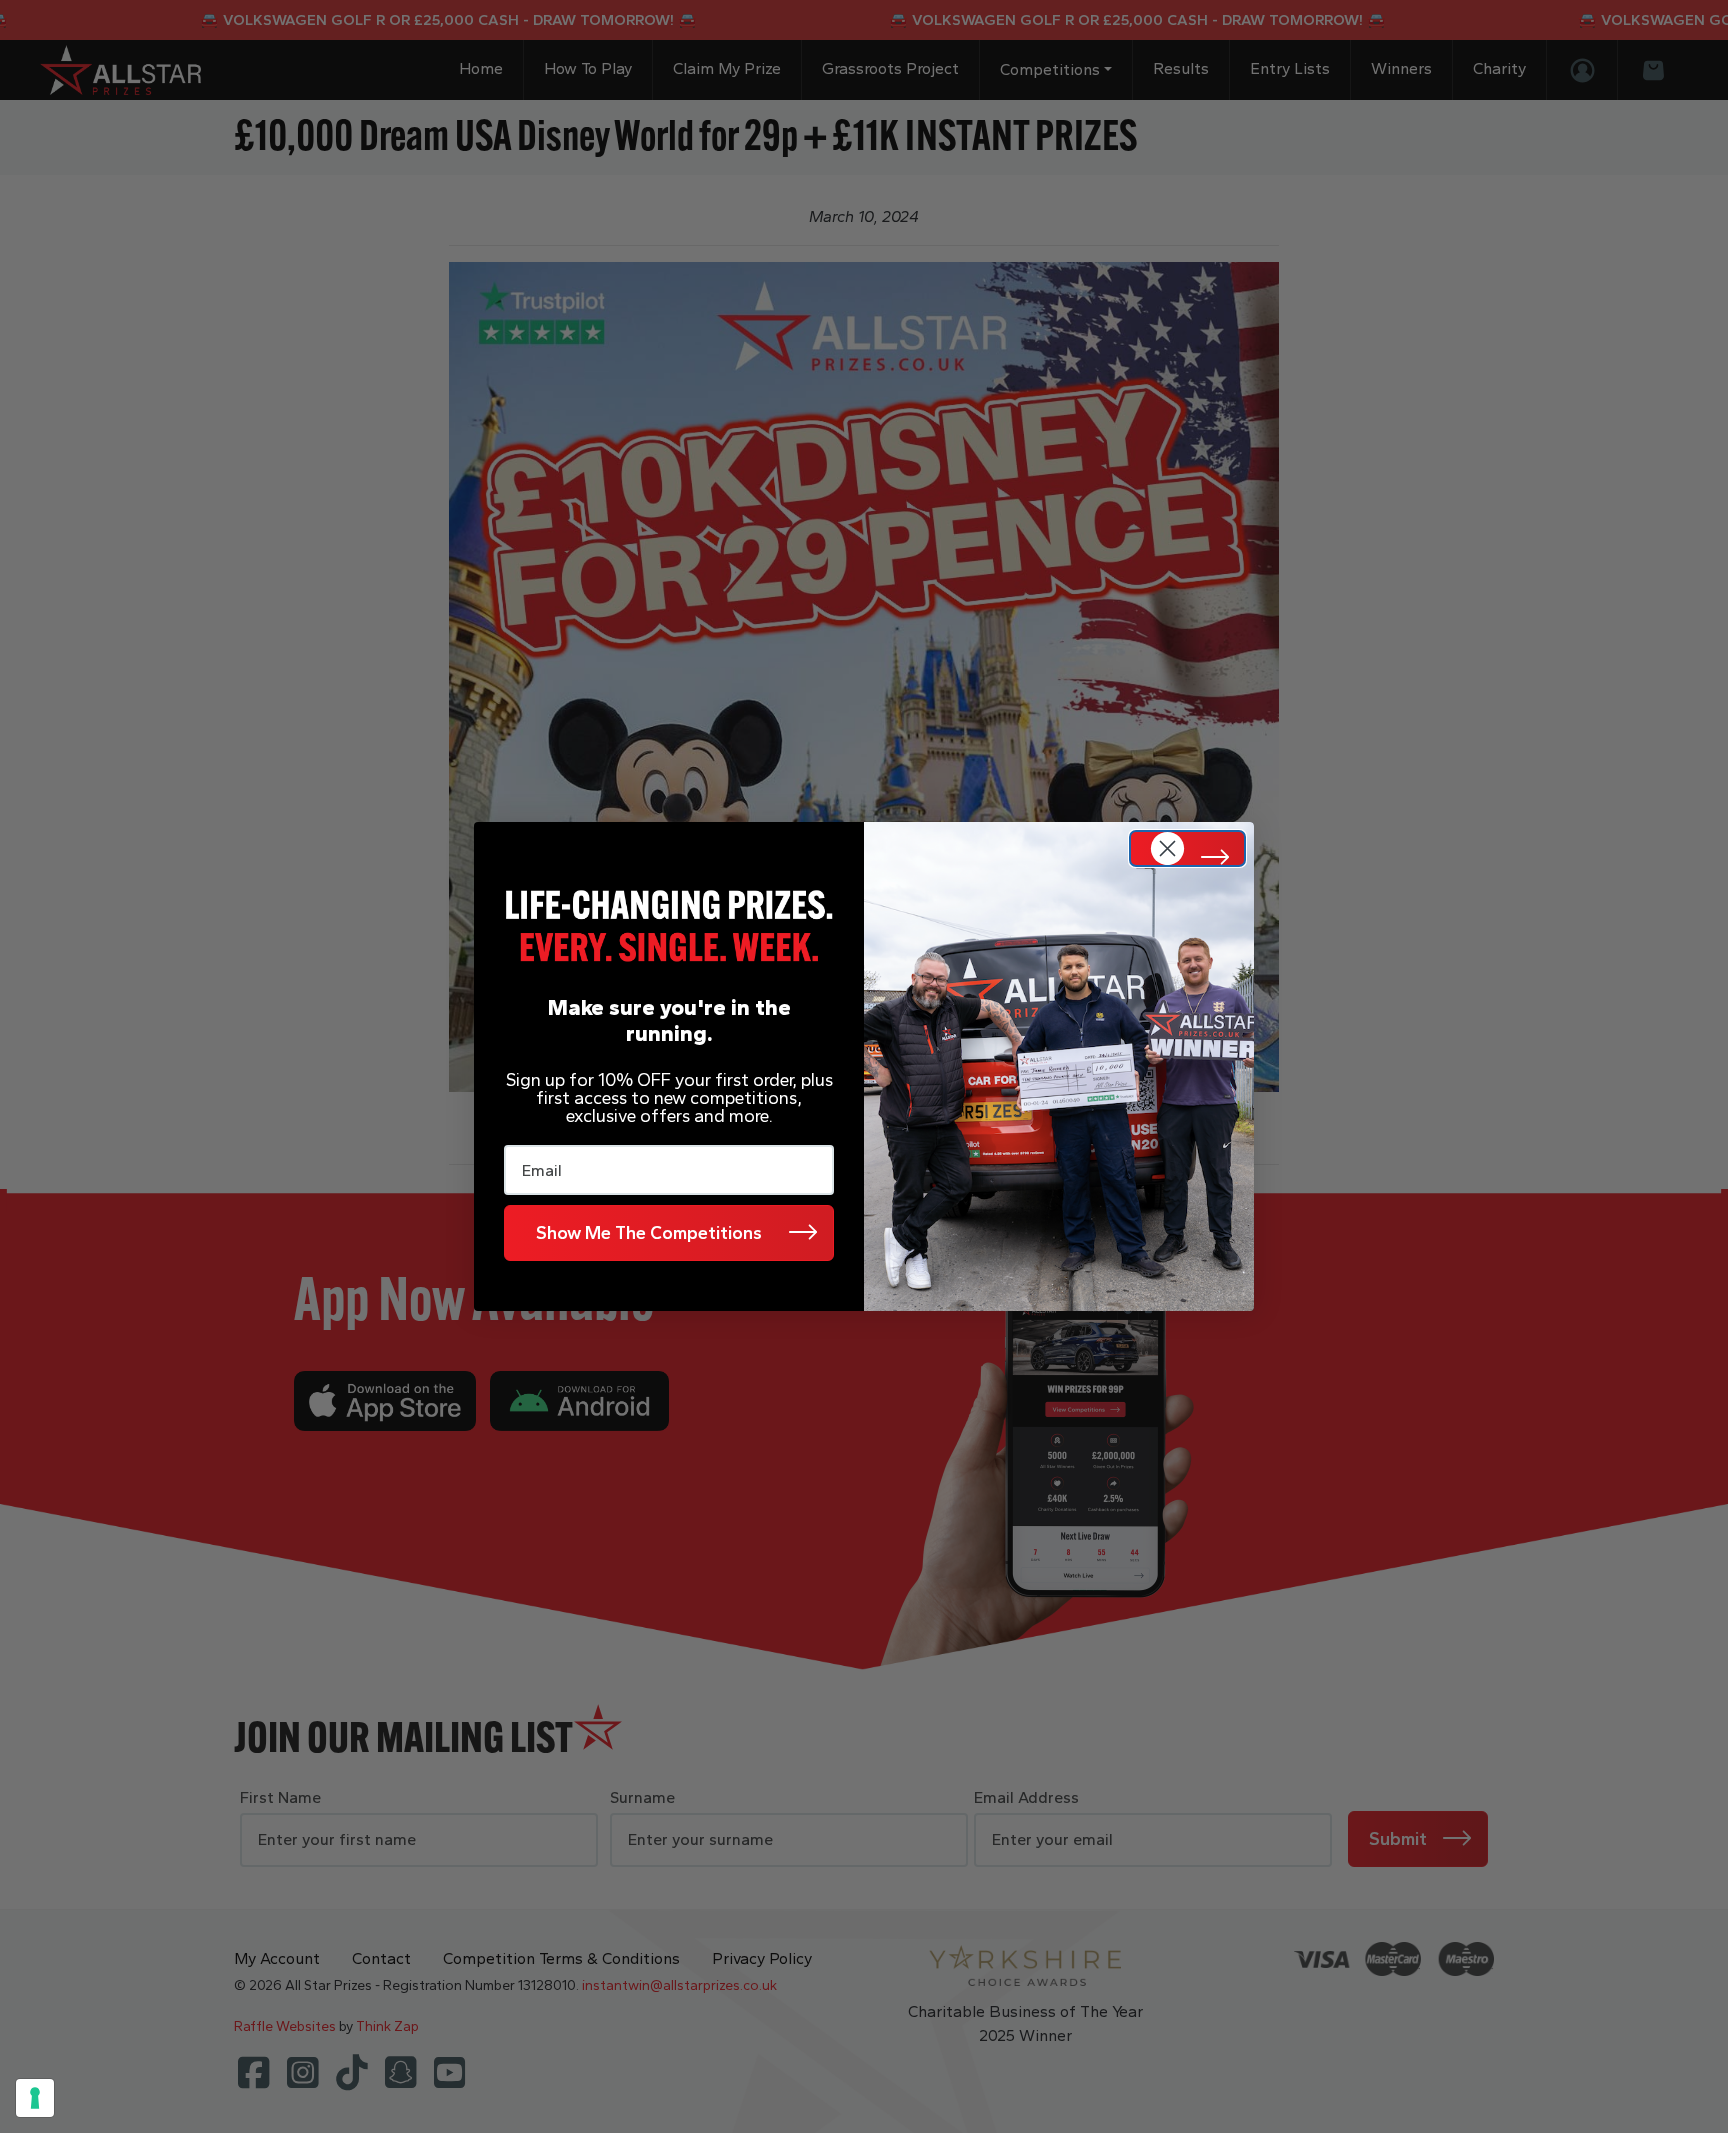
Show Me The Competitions (649, 1233)
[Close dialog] (1187, 848)
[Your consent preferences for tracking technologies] (35, 2098)
